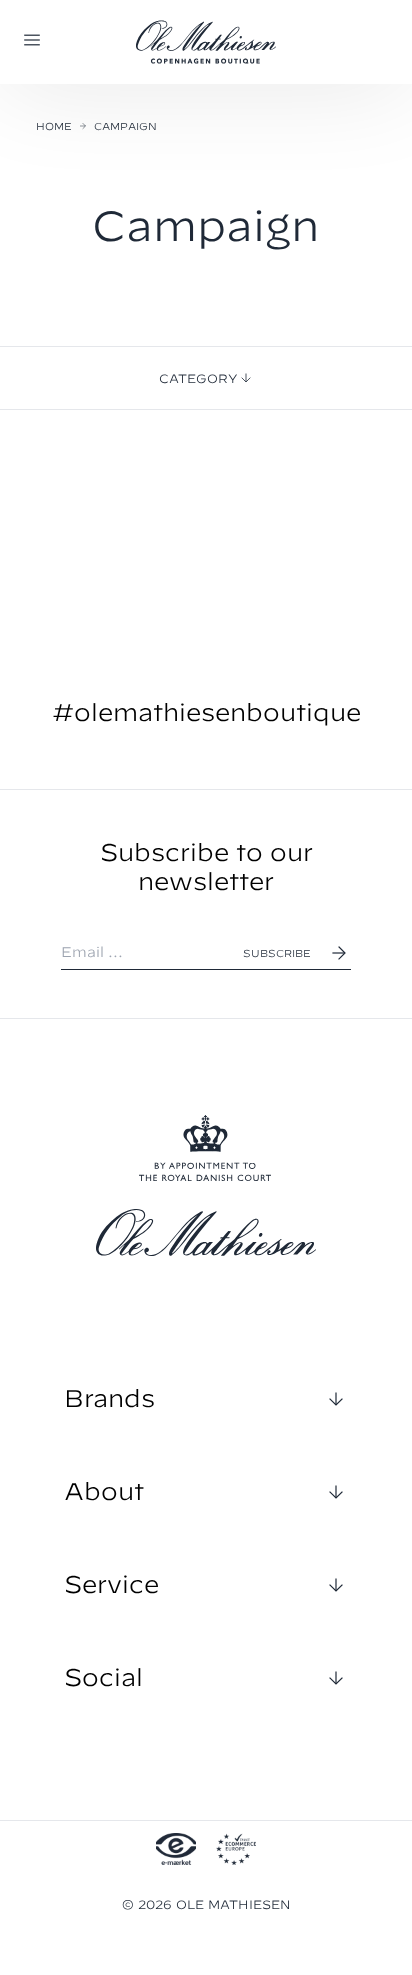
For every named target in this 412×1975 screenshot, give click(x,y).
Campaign (125, 126)
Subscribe (277, 953)
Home (54, 126)
